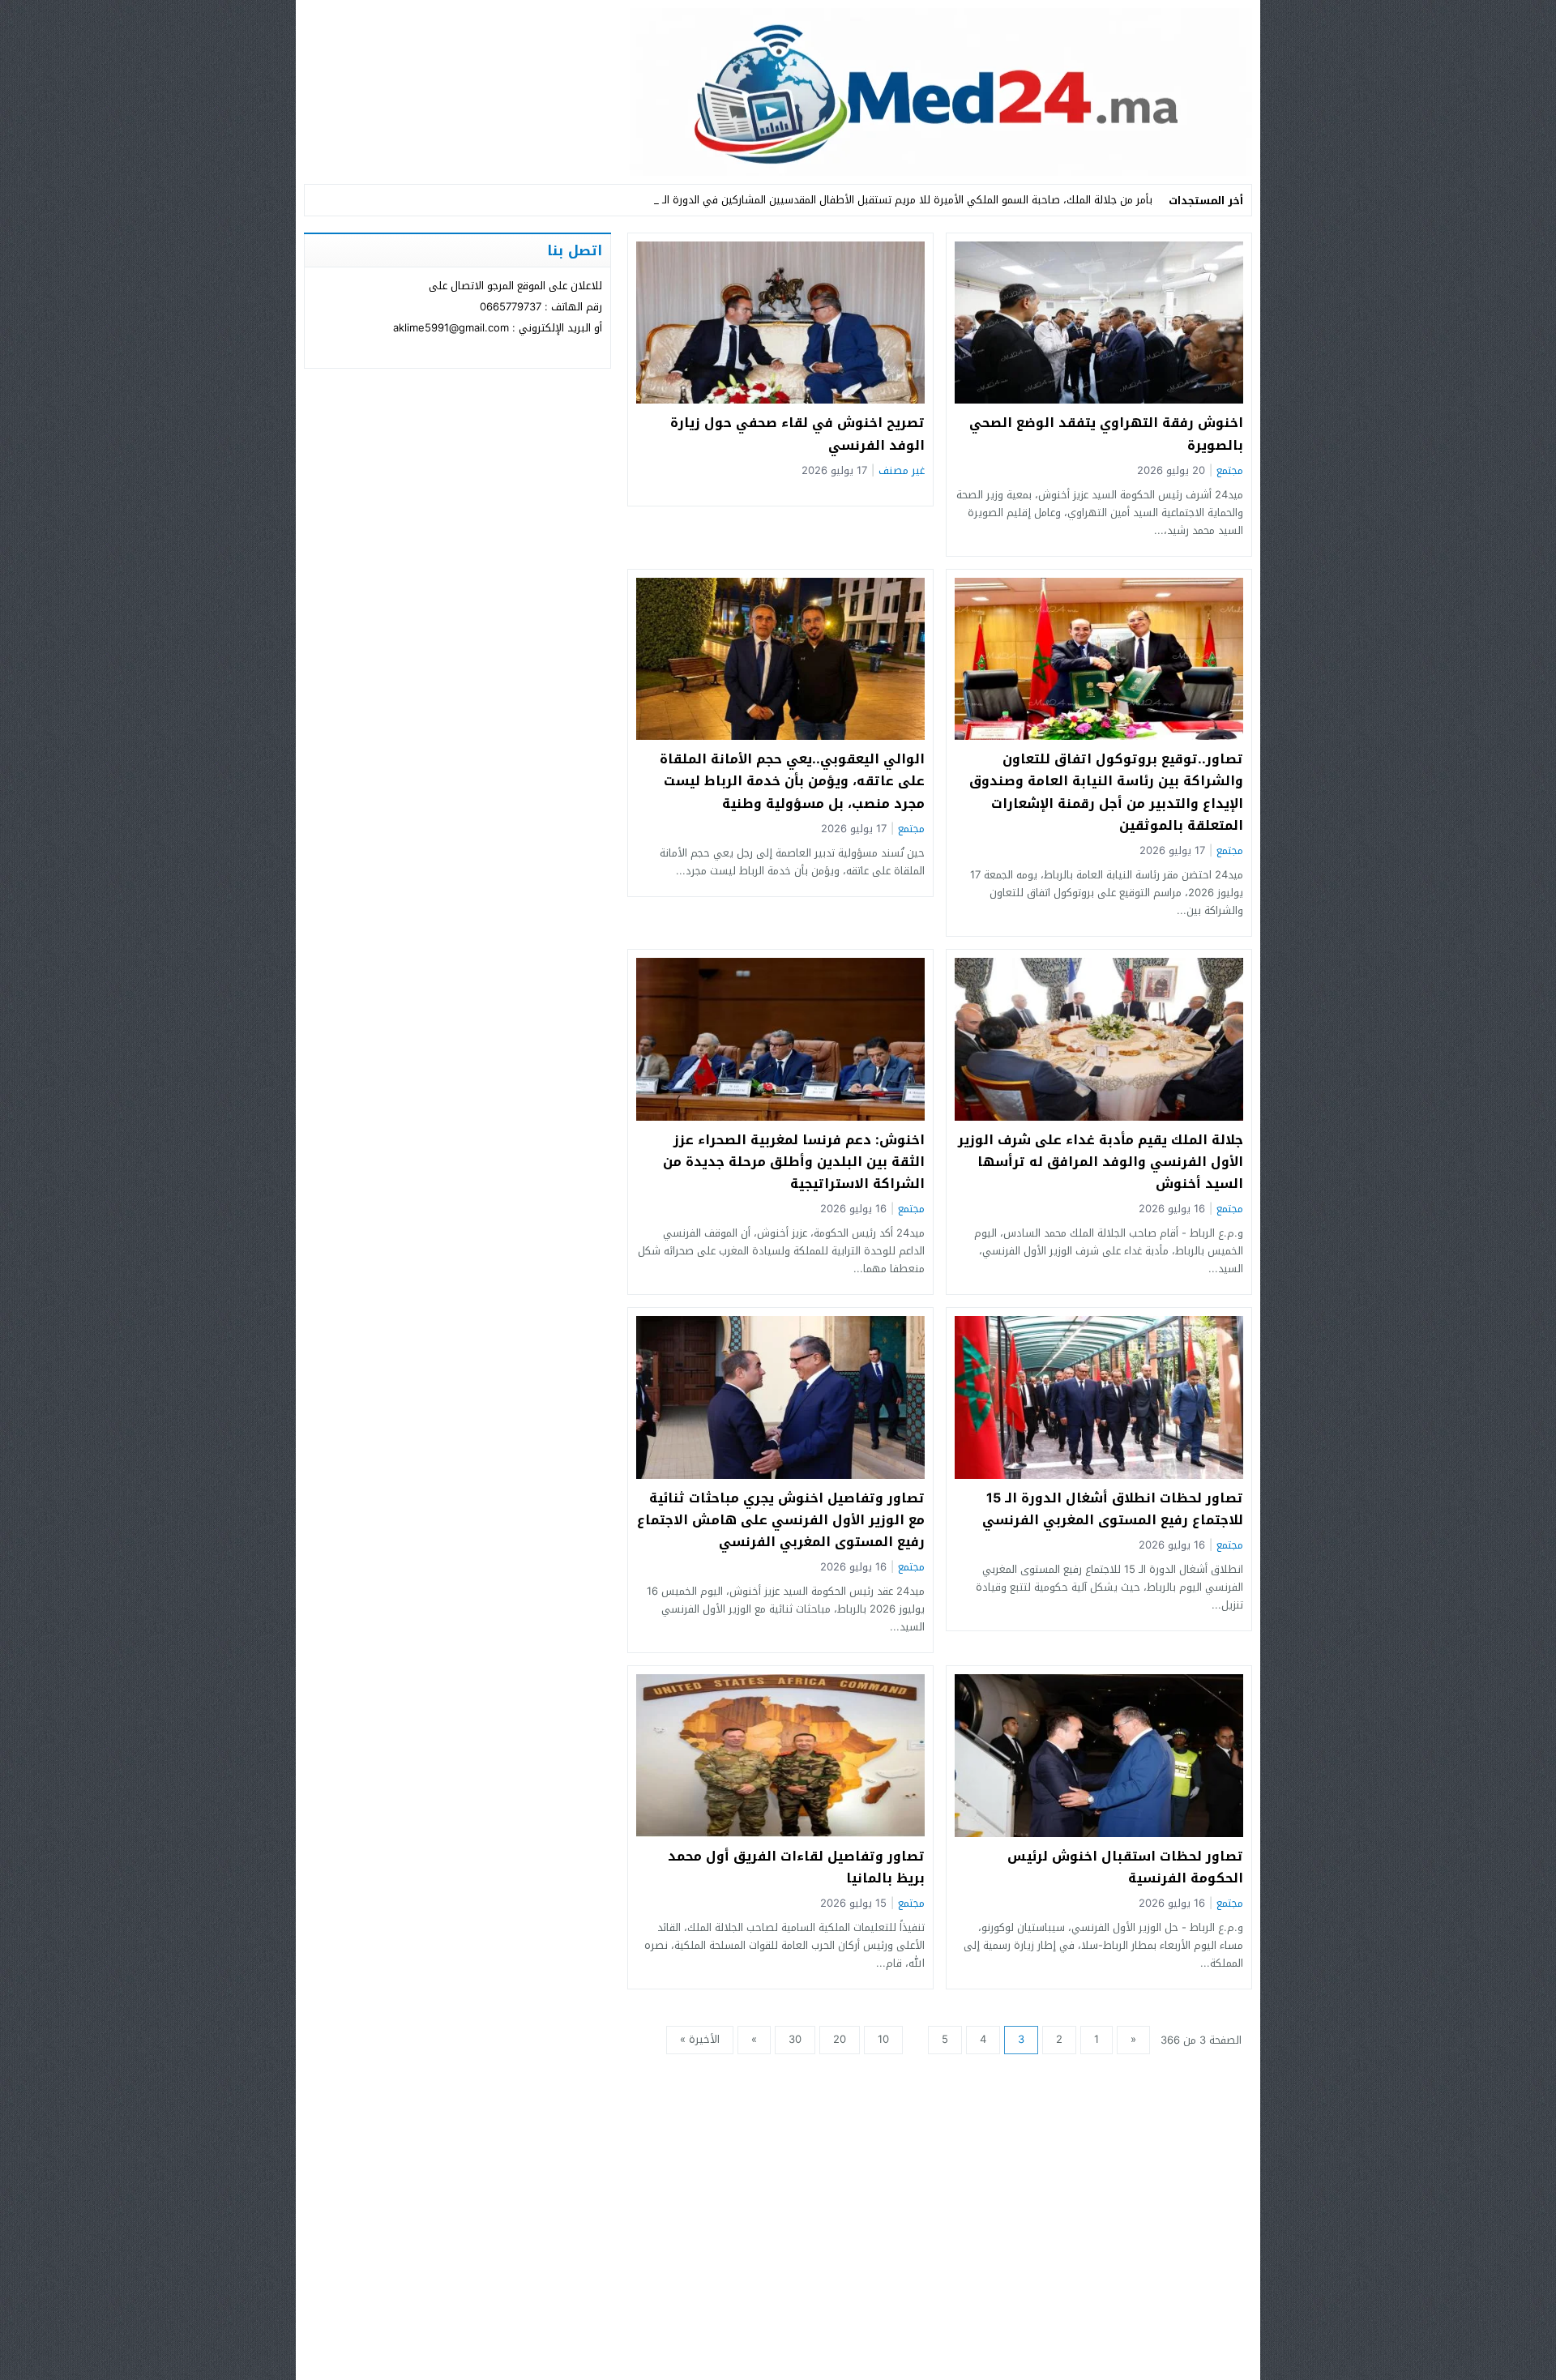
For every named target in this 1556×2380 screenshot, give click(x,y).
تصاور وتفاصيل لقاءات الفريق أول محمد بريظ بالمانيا (796, 1867)
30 (795, 2039)
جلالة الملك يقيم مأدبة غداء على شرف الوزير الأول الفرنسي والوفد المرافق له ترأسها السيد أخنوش (1101, 1162)
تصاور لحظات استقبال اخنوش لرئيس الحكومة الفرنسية (1125, 1867)
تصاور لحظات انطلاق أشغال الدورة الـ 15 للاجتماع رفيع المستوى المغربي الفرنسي (1113, 1509)
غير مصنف (902, 471)
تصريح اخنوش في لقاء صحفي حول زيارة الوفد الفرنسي (797, 434)
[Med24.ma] (778, 92)
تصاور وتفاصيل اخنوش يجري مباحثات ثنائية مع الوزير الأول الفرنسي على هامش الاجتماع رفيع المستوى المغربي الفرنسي (781, 1520)
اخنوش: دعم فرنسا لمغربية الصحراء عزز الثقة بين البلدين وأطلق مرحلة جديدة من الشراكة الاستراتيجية (794, 1162)
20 (840, 2039)
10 (883, 2039)
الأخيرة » (700, 2039)
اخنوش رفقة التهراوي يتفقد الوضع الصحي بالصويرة (1106, 434)
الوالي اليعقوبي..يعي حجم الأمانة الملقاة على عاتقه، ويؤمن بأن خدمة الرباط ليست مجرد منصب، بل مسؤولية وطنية (792, 781)
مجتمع (1230, 471)
